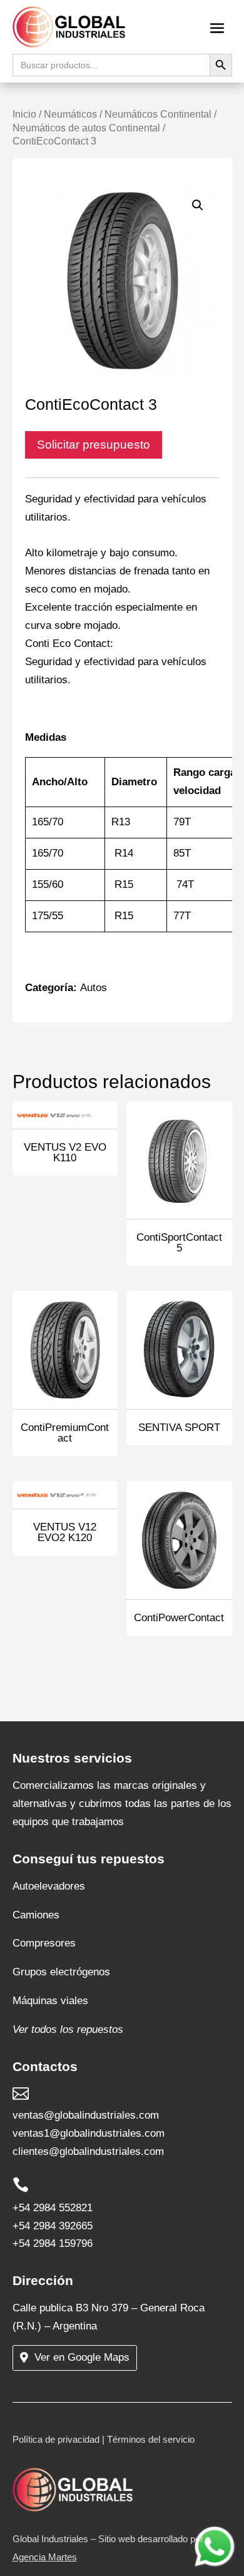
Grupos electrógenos (61, 1972)
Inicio (24, 114)
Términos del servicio (151, 2439)
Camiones (36, 1915)
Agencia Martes (45, 2557)
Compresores (44, 1943)
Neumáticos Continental (158, 114)
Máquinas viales (50, 2001)
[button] (198, 205)
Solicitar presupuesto (94, 445)
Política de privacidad (56, 2439)
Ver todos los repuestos (68, 2029)
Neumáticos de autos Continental (86, 128)
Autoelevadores (49, 1886)
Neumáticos (70, 114)
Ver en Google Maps (82, 2357)
